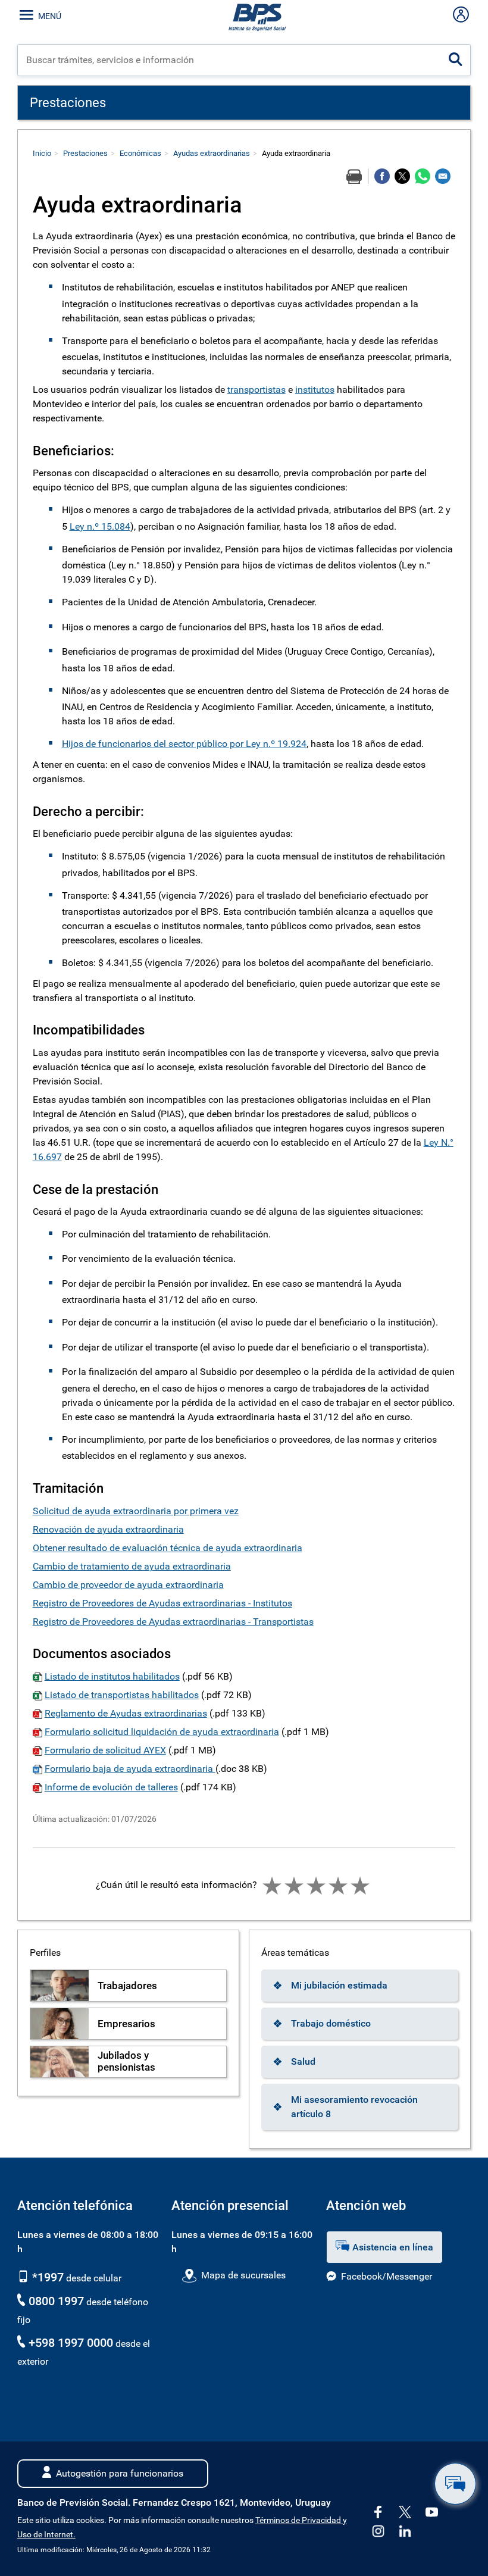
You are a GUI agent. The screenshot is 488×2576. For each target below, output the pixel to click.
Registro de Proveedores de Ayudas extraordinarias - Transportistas (173, 1622)
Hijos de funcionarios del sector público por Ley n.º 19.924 (184, 744)
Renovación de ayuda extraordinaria (108, 1529)
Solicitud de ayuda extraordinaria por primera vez (136, 1511)
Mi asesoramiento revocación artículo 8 (354, 2107)
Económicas (140, 153)
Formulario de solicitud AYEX (105, 1750)
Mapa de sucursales (243, 2275)
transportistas (256, 390)
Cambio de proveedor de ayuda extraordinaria (128, 1585)
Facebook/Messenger (387, 2276)
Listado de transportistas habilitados (122, 1695)
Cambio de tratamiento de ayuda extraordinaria (132, 1566)
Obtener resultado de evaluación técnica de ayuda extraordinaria (168, 1548)
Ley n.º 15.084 (100, 526)
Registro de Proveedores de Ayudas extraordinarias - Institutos (162, 1603)
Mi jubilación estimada (339, 1985)
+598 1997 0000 (71, 2343)
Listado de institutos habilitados (112, 1676)
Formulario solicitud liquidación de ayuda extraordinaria (162, 1732)
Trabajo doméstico (331, 2023)
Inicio (42, 153)
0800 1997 (56, 2301)
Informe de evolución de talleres (111, 1787)
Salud (303, 2061)
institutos (315, 390)
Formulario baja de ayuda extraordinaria (130, 1769)
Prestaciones (85, 153)
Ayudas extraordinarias (212, 153)
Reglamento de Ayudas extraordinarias (126, 1713)
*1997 (46, 2277)
